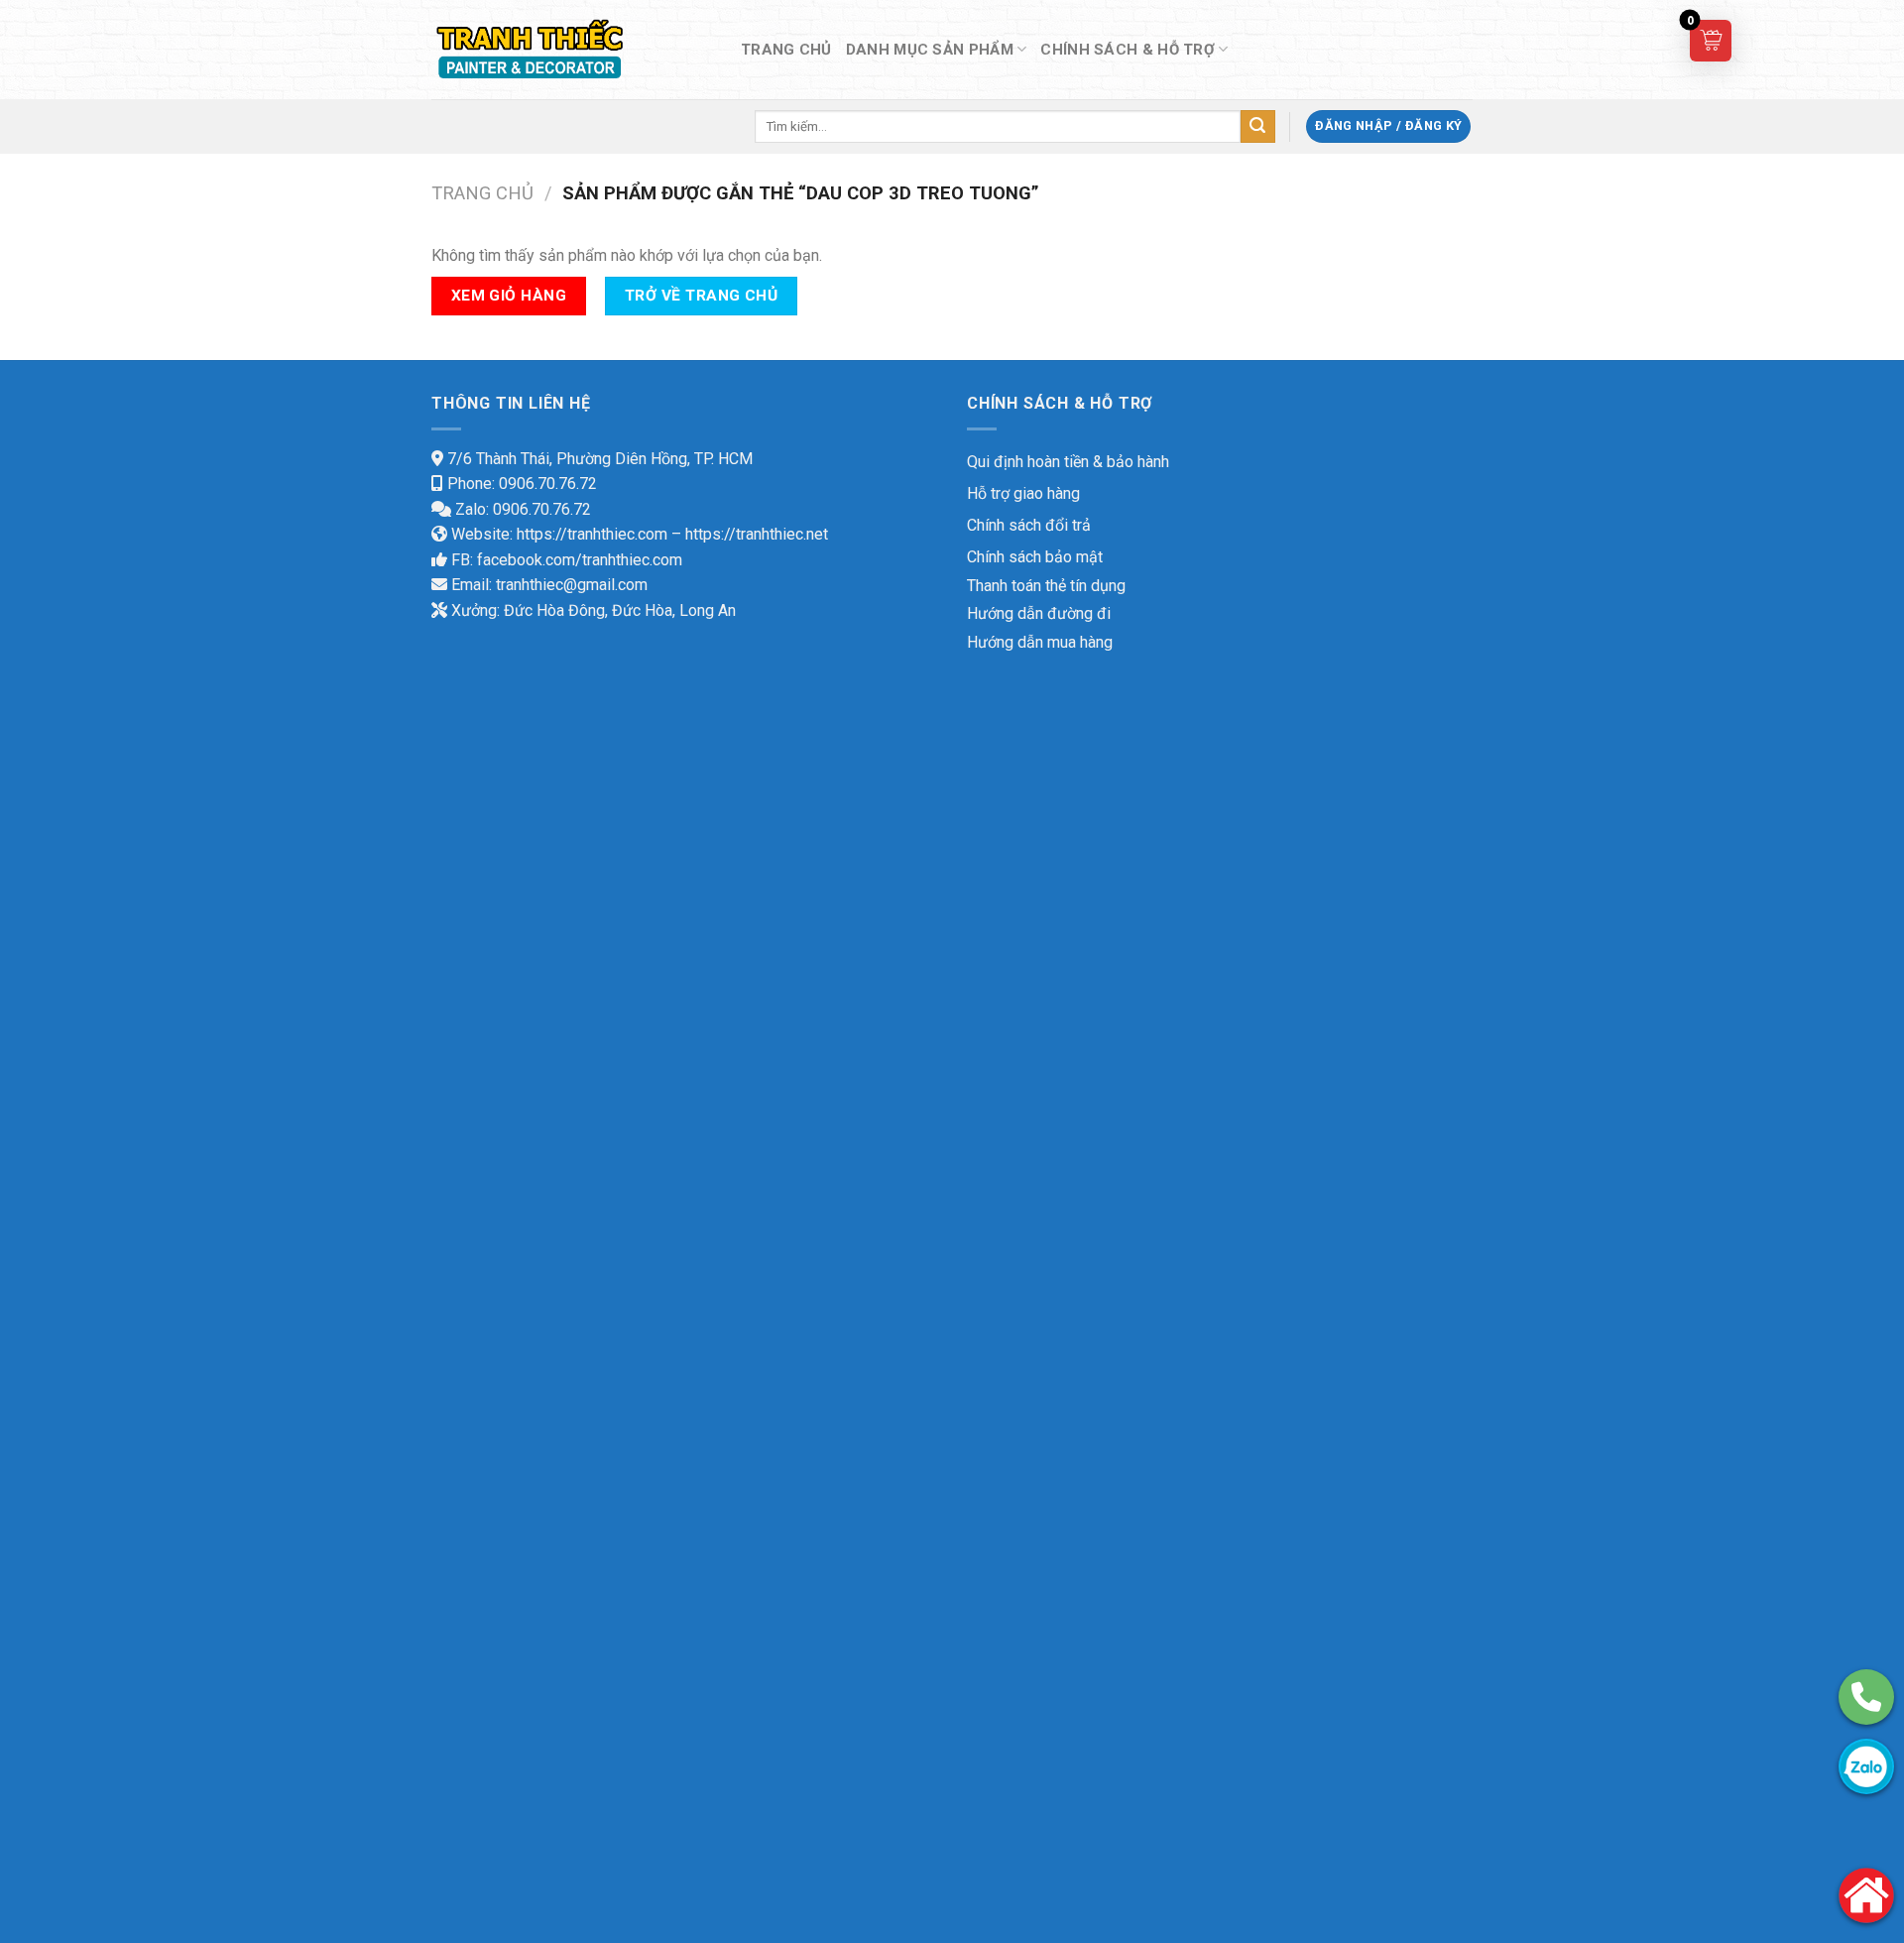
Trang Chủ (786, 50)
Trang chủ (482, 193)
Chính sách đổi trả (1029, 525)
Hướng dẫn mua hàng (1040, 642)
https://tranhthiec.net (757, 534)
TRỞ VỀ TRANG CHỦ (701, 296)
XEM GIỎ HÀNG (509, 296)
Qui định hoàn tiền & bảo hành (1068, 462)
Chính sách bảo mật (1035, 557)
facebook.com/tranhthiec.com (580, 560)
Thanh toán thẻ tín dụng (1046, 586)
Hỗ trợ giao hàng (1023, 493)
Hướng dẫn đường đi (1039, 613)
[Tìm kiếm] (1257, 127)
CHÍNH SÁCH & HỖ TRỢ (1128, 50)
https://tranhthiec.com (592, 534)
